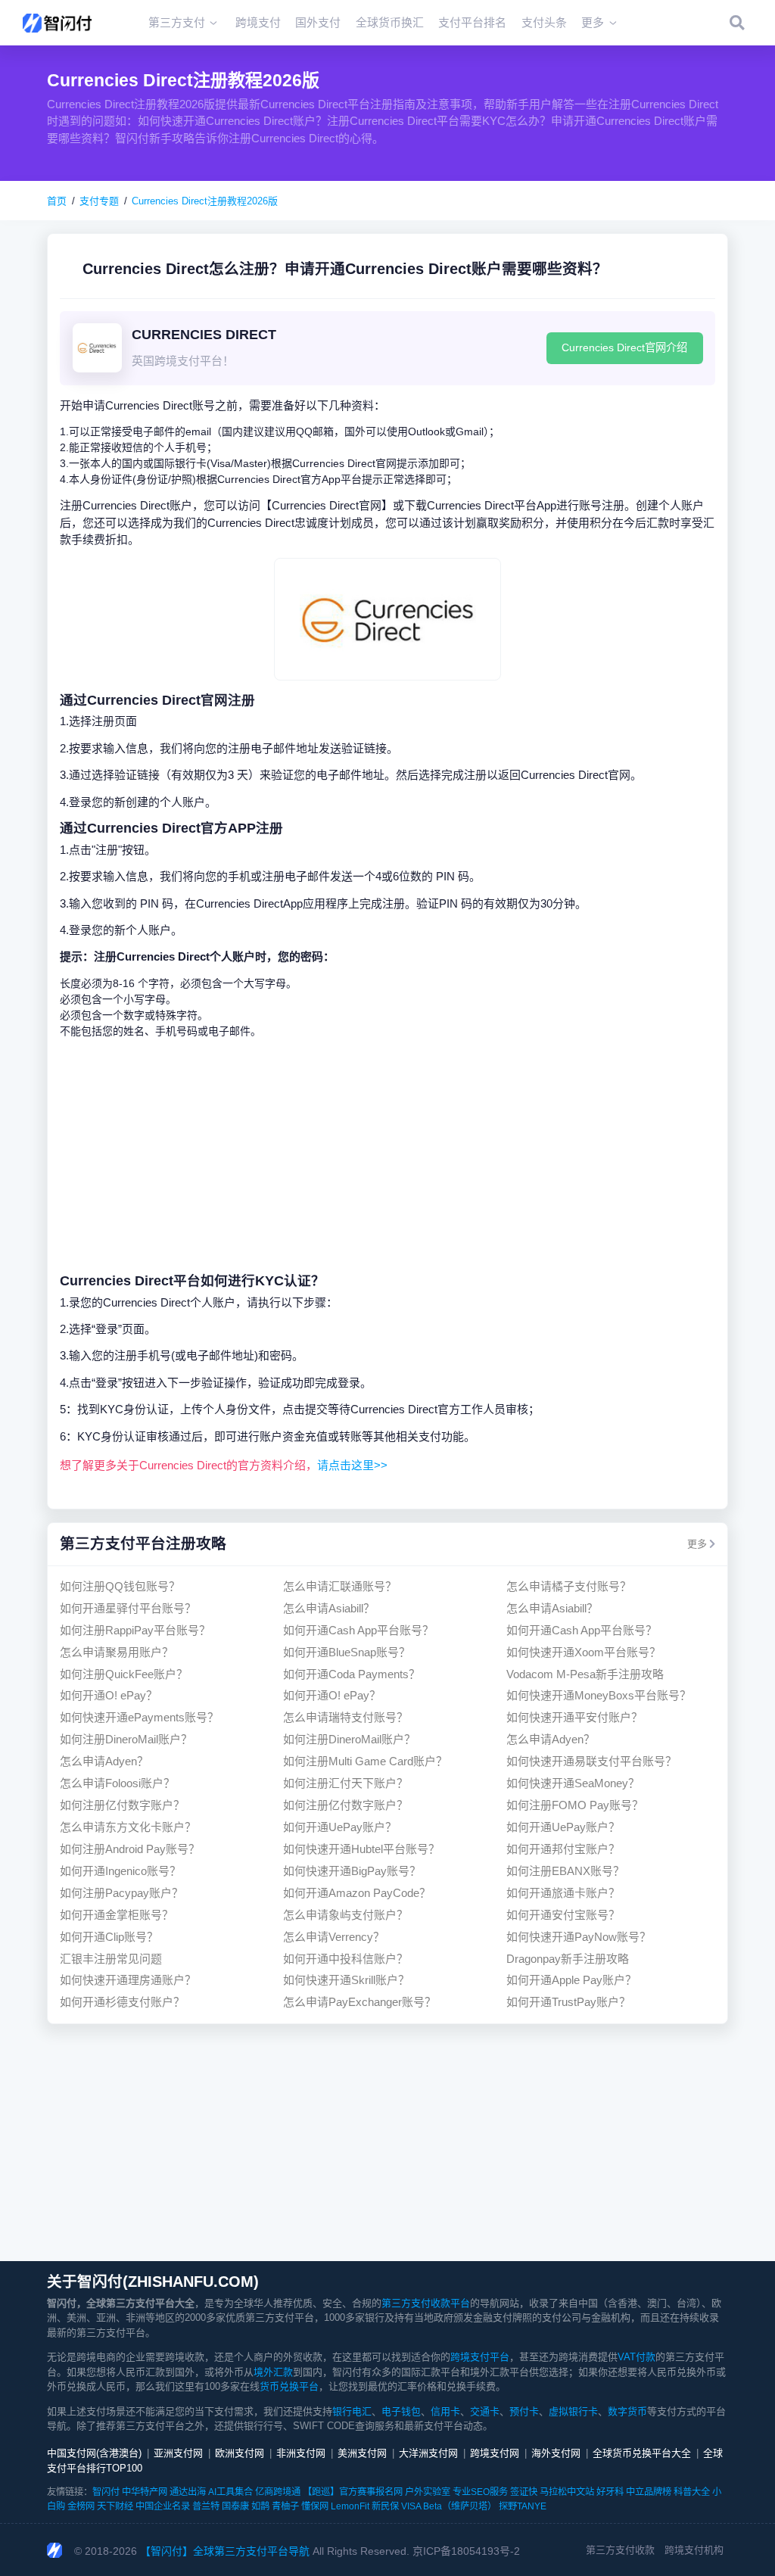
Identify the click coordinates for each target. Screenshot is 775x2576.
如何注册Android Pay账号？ (130, 1849)
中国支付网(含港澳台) (94, 2453)
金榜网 (81, 2506)
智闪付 (106, 2492)
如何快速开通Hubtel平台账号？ (361, 1849)
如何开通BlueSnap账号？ (347, 1652)
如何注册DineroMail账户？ (126, 1739)
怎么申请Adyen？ (551, 1739)
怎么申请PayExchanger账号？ (359, 2002)
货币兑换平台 (289, 2386)
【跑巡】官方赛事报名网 (353, 2492)
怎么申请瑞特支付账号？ (345, 1717)
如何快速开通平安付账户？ (574, 1717)
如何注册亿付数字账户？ (122, 1805)
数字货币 (627, 2411)
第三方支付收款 (620, 2550)
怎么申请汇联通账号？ (340, 1586)
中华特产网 (145, 2492)
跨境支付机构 (694, 2550)
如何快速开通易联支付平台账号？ (591, 1761)
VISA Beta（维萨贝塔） (449, 2506)
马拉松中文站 (567, 2492)
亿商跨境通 (278, 2492)
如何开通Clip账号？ (109, 1937)
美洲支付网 (362, 2453)
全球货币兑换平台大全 (642, 2453)
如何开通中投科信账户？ (345, 1959)
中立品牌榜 (649, 2492)
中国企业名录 (163, 2506)
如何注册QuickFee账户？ (124, 1674)
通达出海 (188, 2492)
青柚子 (285, 2506)
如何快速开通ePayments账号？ (139, 1717)
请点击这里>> (352, 1465)
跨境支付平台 (480, 2357)
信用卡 (445, 2411)
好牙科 (610, 2492)
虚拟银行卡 (573, 2411)
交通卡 (485, 2411)
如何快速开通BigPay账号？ (352, 1871)
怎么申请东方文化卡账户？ (128, 1827)
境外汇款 (273, 2372)
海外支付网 (556, 2453)
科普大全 (692, 2492)
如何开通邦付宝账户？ (563, 1849)
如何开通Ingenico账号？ (120, 1871)
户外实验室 (428, 2492)
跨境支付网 (495, 2453)
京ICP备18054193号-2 (466, 2551)
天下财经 (115, 2506)
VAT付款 (636, 2357)
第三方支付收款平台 (426, 2303)
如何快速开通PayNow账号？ (579, 1937)
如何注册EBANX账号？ (565, 1871)
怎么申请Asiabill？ (329, 1608)
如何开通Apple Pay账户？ (571, 1980)
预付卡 (524, 2411)
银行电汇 (352, 2411)
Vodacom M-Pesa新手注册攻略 (585, 1674)
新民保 (385, 2506)
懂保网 (315, 2506)
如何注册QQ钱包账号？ (120, 1586)
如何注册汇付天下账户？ (345, 1783)
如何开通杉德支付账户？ (122, 2002)
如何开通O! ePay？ (109, 1695)
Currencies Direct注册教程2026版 (205, 201)
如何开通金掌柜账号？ (117, 1915)
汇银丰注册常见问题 (111, 1959)
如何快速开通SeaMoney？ (573, 1783)
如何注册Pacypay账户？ (121, 1893)
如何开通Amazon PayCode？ (357, 1893)
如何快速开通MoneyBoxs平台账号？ (599, 1695)
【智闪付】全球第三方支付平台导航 (225, 2551)
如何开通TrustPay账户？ (568, 2002)
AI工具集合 (230, 2492)
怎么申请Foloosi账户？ (117, 1783)
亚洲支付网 (178, 2453)
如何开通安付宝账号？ (563, 1915)
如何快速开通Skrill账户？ (346, 1980)
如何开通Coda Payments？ (352, 1674)
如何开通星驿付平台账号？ (128, 1608)
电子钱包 (401, 2411)
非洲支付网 (301, 2453)
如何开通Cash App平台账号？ (358, 1630)
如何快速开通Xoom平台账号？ (584, 1652)
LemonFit (350, 2506)
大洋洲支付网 (428, 2453)
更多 (697, 1544)
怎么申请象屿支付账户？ (345, 1915)
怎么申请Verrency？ (334, 1937)
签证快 (524, 2492)
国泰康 (235, 2506)
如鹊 (260, 2506)
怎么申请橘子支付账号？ (569, 1586)
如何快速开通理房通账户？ (128, 1980)
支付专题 (99, 201)
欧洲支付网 (240, 2453)
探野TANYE (523, 2506)
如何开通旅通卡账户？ (563, 1893)
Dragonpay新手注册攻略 (568, 1959)
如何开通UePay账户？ (340, 1827)
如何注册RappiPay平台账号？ (135, 1630)
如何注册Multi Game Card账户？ (365, 1761)
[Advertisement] (387, 1155)
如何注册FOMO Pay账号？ (575, 1805)
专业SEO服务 (480, 2492)
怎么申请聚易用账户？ (117, 1652)
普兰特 (206, 2506)
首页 (57, 201)
